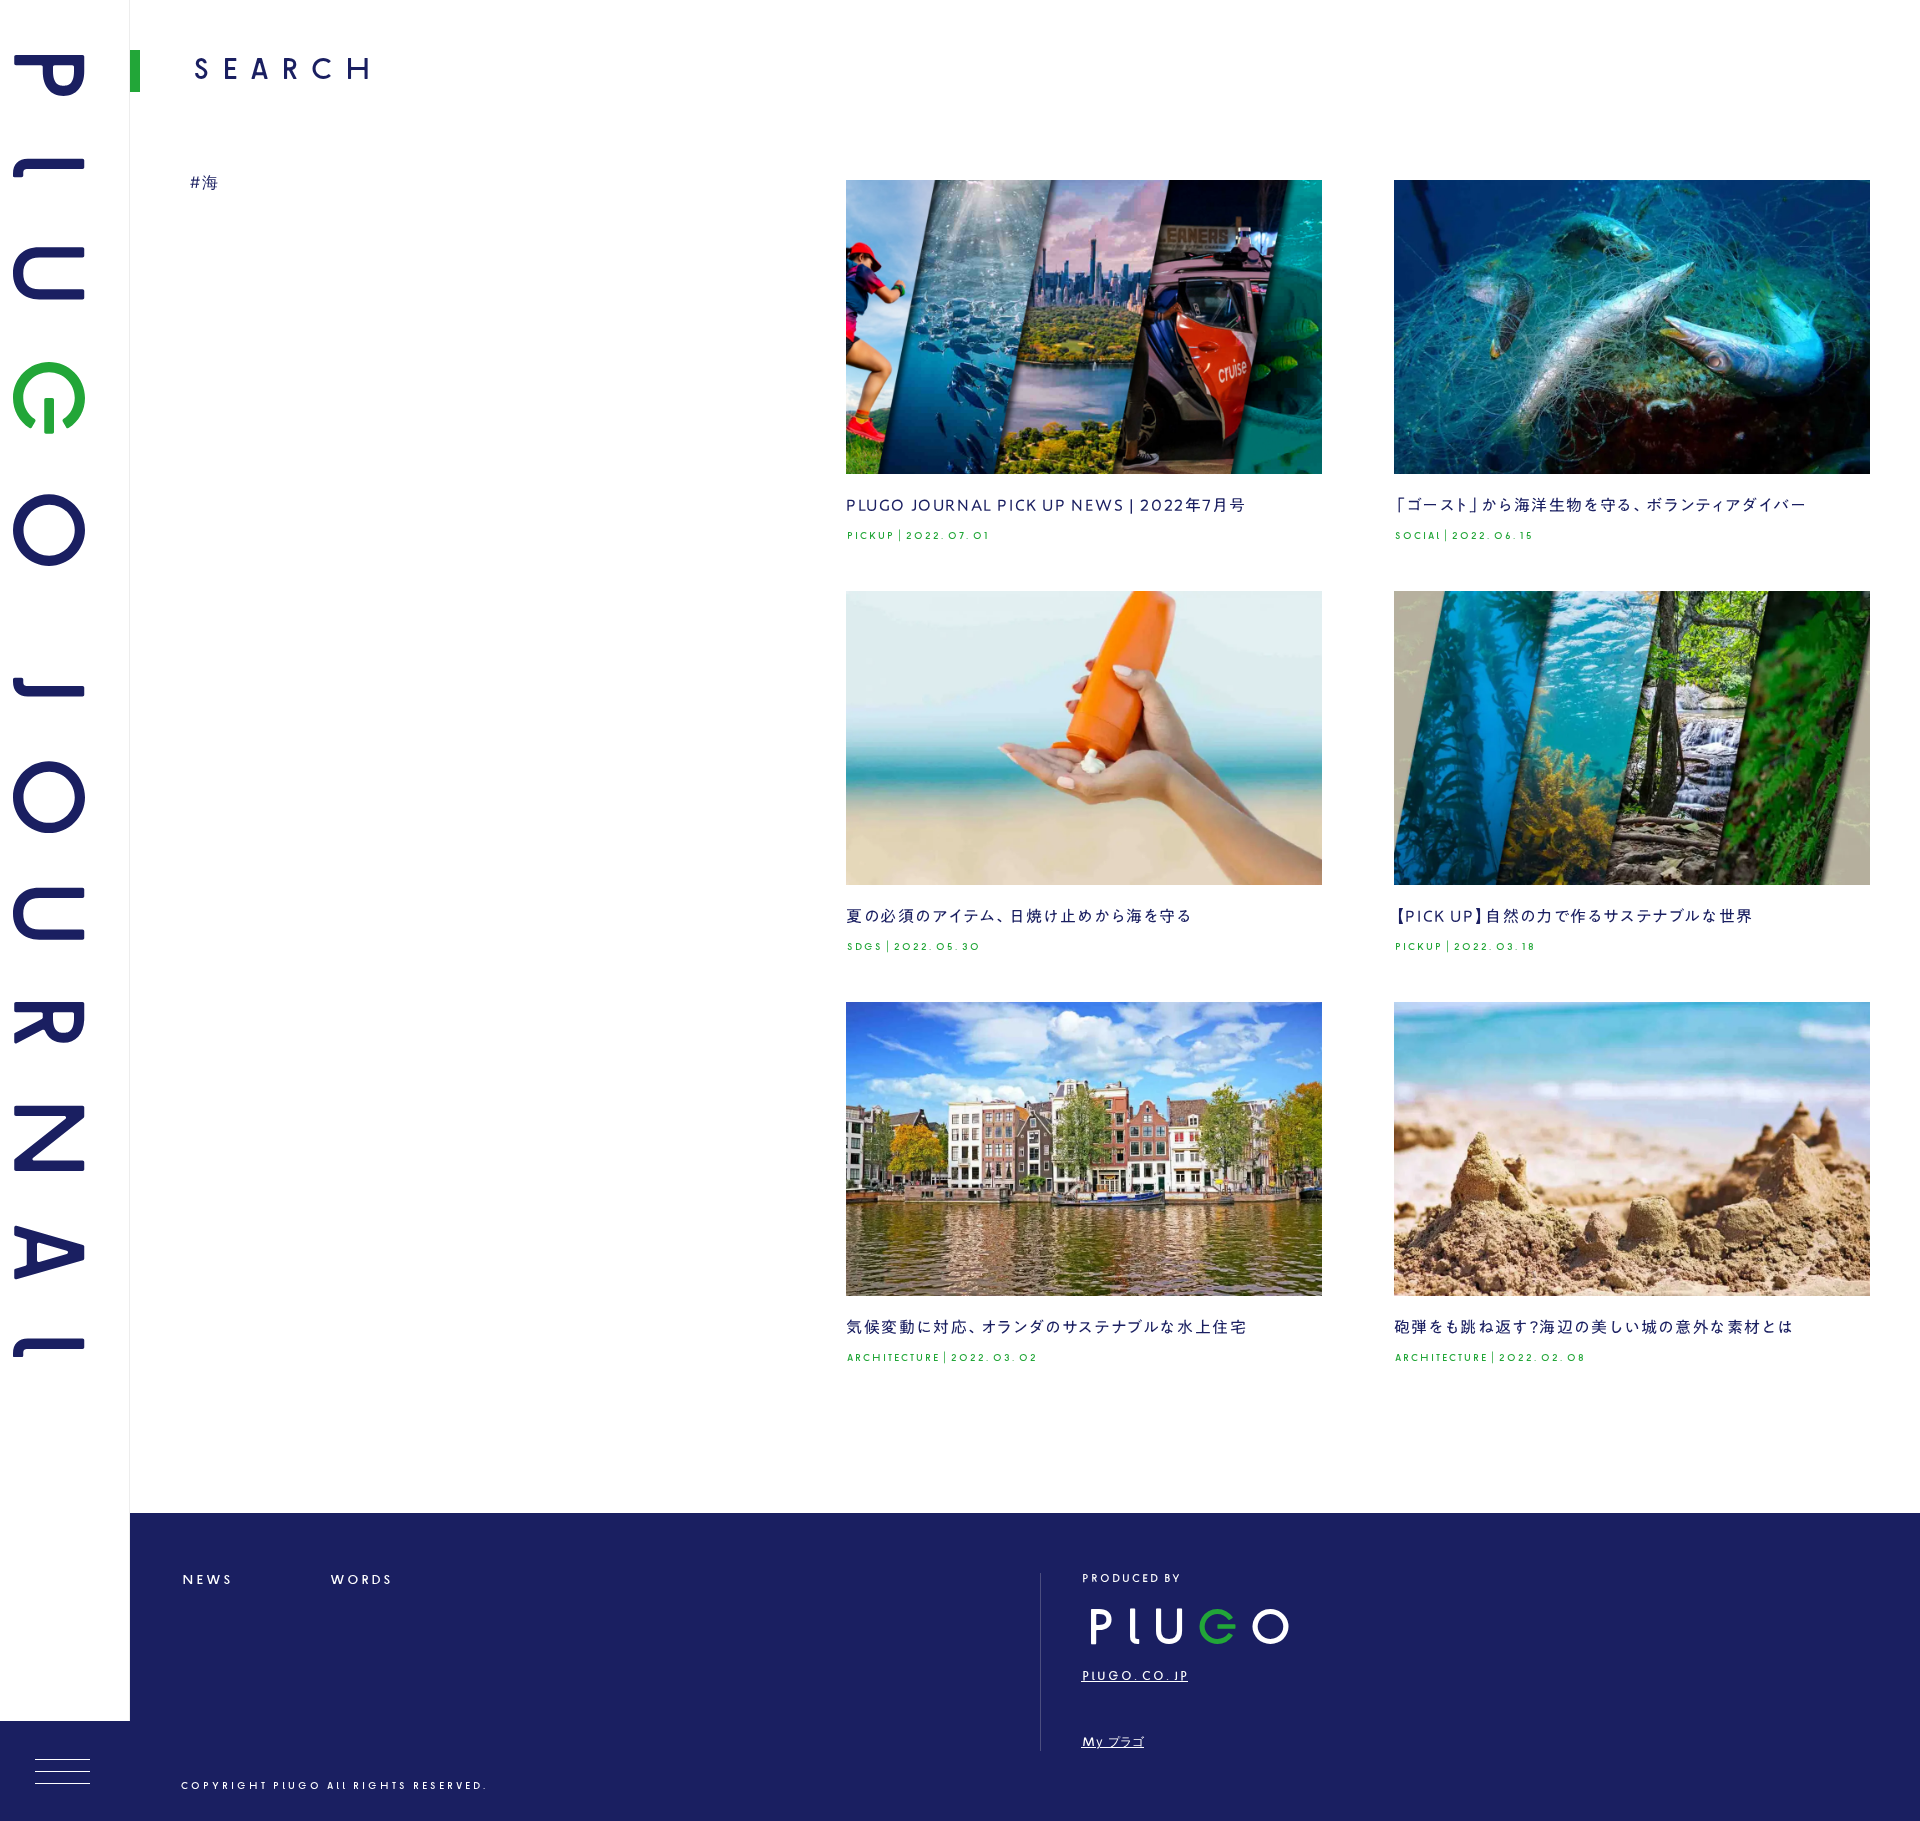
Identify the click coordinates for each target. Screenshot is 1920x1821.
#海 (204, 183)
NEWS (206, 1580)
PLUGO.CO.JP (1134, 1676)
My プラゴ (1112, 1742)
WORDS (360, 1580)
